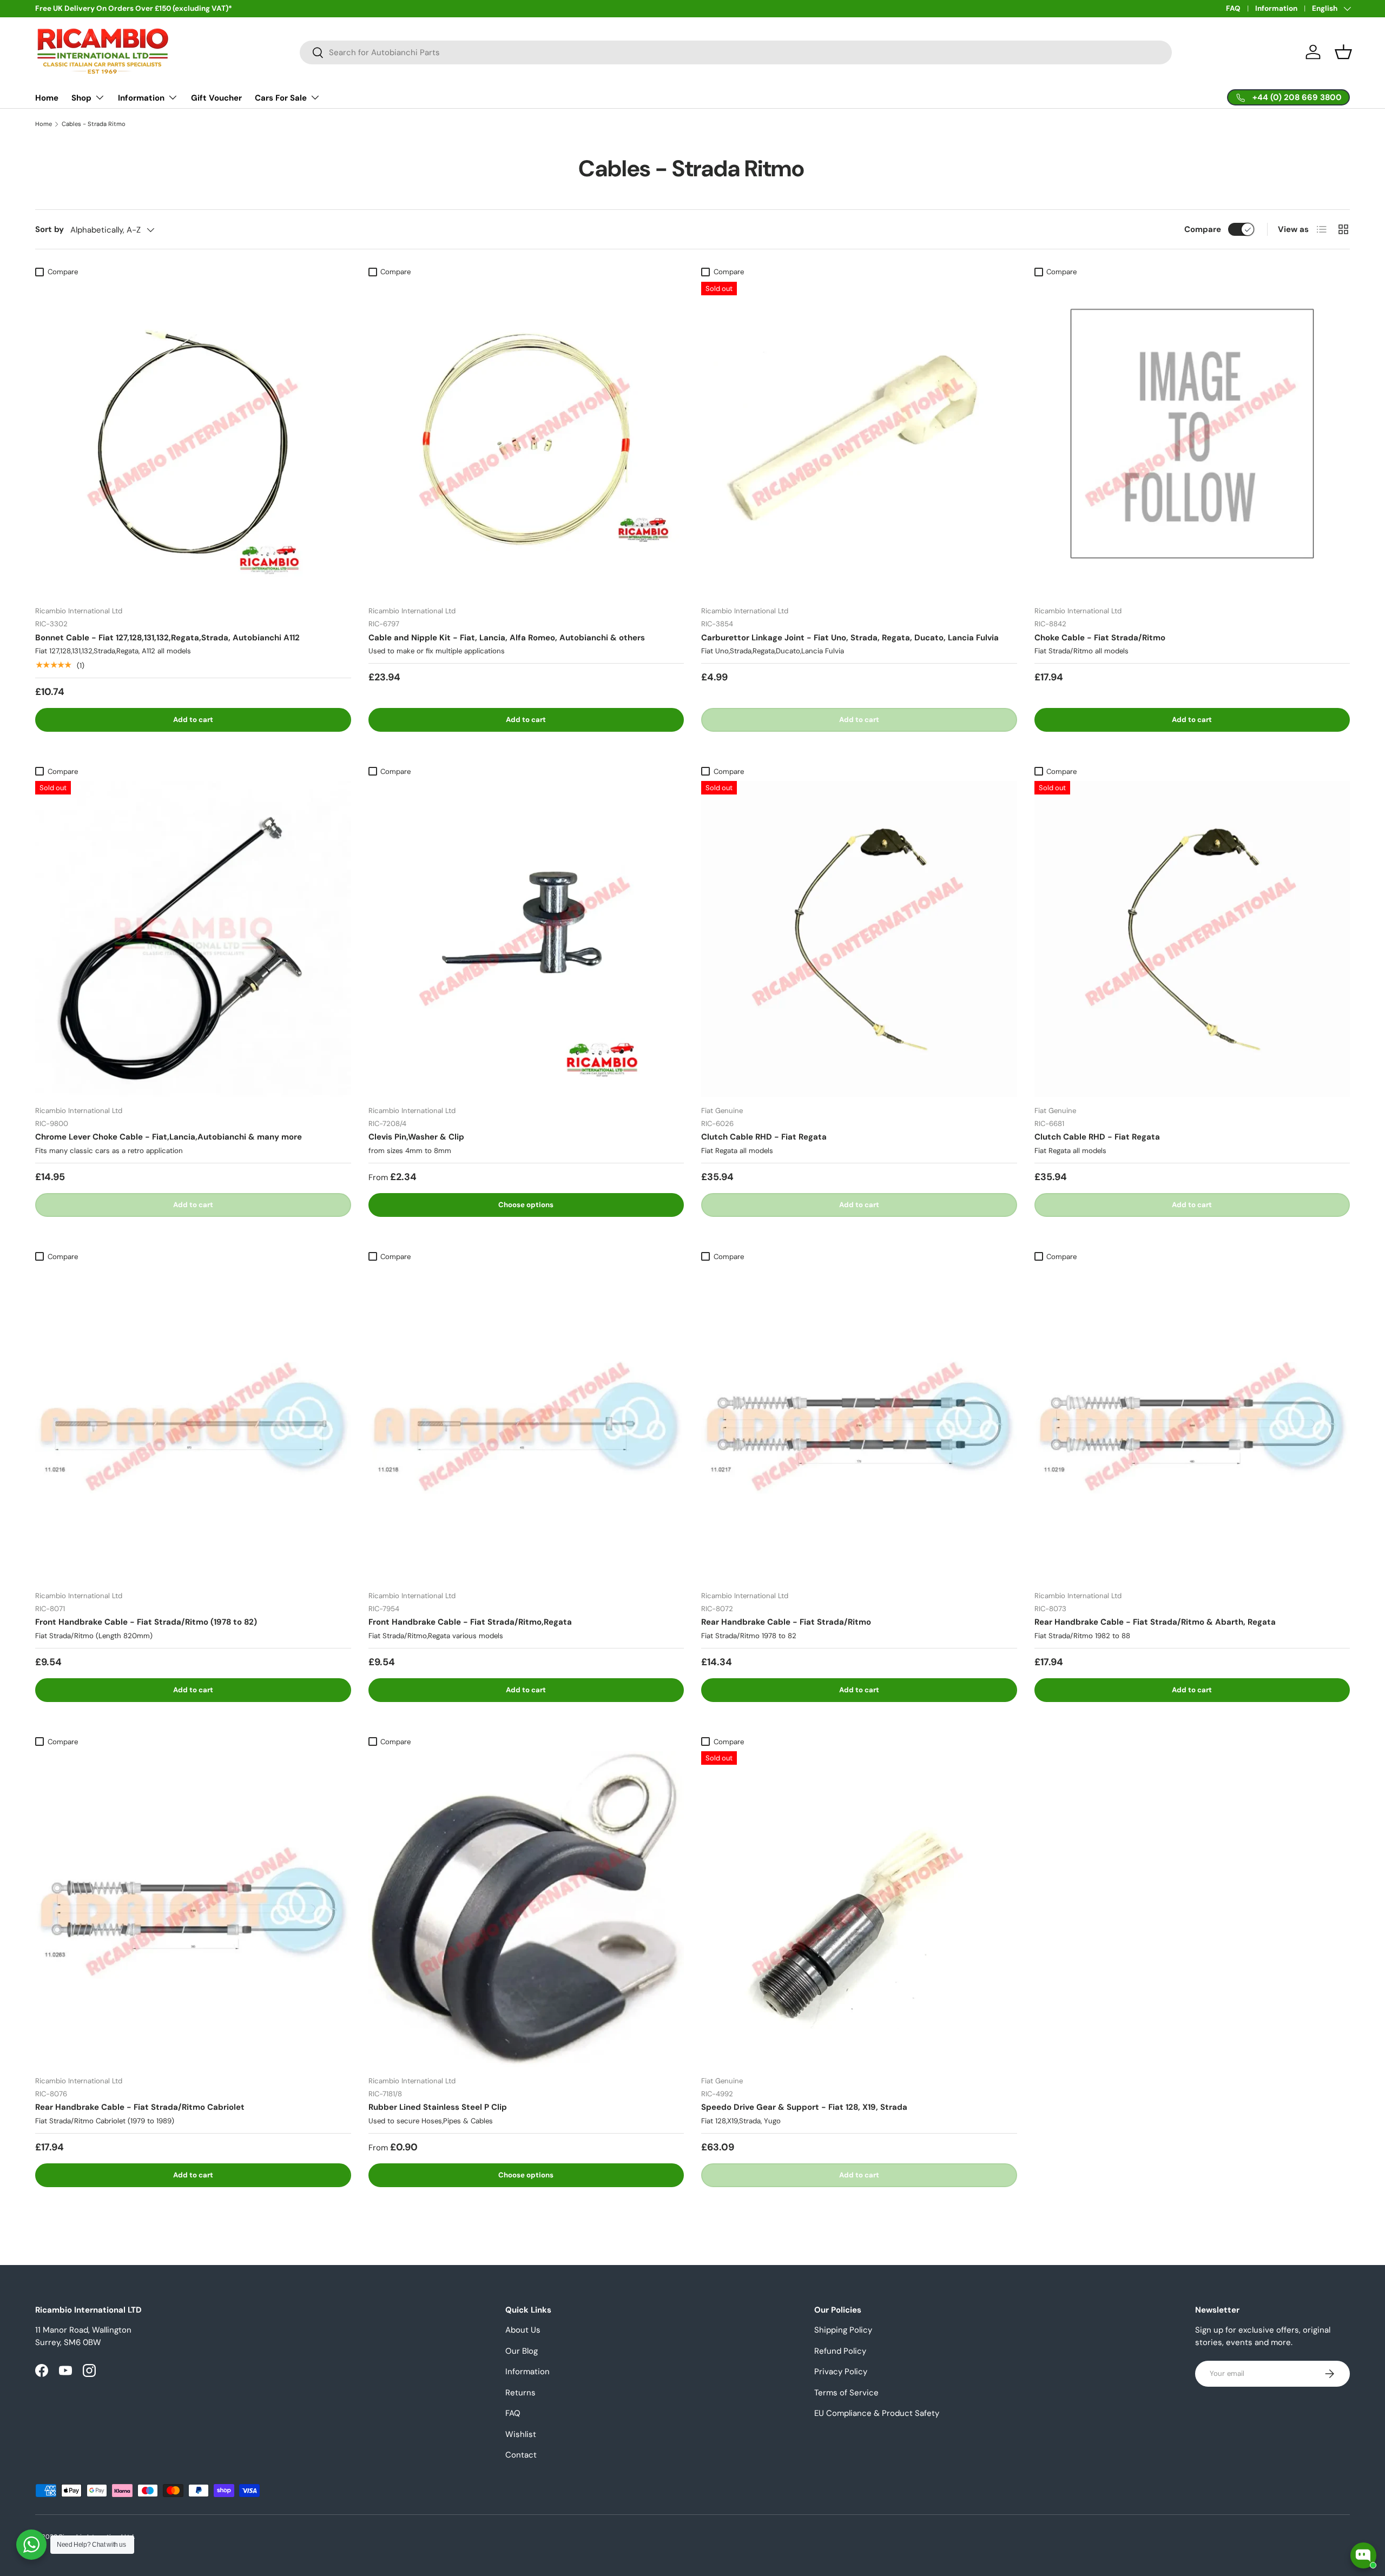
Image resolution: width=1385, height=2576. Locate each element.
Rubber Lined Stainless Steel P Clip (438, 2107)
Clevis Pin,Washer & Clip (416, 1137)
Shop (81, 98)
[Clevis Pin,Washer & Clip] (526, 939)
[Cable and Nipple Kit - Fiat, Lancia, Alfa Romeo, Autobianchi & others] (526, 440)
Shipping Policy (843, 2330)
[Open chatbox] (1363, 2555)
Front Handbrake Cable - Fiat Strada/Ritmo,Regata (470, 1622)
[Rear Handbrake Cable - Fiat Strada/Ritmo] (859, 1424)
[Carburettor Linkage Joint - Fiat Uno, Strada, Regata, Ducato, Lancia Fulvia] (859, 440)
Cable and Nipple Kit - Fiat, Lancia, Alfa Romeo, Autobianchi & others (507, 638)
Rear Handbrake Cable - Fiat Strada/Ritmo (786, 1622)
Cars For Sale (281, 98)
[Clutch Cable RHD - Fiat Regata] (859, 939)
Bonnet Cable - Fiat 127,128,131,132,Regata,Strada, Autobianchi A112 (167, 638)
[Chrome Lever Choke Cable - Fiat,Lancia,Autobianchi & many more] (193, 939)
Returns (520, 2393)
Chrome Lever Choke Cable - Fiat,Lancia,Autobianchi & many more (169, 1137)
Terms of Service (846, 2393)
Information (1276, 8)
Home (47, 98)
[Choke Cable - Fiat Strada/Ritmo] (1192, 440)
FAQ (1233, 8)
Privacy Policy (841, 2372)
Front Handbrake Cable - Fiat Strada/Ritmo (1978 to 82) (146, 1622)
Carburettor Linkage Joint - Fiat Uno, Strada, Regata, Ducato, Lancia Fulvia (850, 638)
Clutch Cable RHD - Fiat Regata (764, 1137)
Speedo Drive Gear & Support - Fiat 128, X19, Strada (804, 2107)
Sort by (50, 229)
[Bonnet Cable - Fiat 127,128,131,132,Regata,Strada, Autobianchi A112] (193, 440)
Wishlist (521, 2434)
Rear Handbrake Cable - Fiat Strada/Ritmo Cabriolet (140, 2107)
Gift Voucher (216, 98)
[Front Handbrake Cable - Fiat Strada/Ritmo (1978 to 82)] (193, 1424)
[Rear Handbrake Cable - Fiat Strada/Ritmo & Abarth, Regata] (1192, 1424)
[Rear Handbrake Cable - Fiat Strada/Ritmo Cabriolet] (193, 1909)
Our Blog (522, 2351)
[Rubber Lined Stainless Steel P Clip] (526, 1909)
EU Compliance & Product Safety (877, 2413)
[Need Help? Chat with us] (31, 2545)
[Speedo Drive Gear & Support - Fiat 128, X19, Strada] (859, 1909)
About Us (523, 2330)
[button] (1343, 52)
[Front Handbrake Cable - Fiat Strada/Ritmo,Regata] (526, 1424)
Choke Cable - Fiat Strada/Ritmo (1100, 638)
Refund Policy (840, 2351)
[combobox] (736, 52)
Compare (1203, 229)
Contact (521, 2455)
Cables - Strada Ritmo (94, 124)
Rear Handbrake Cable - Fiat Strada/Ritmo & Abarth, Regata (1155, 1622)
